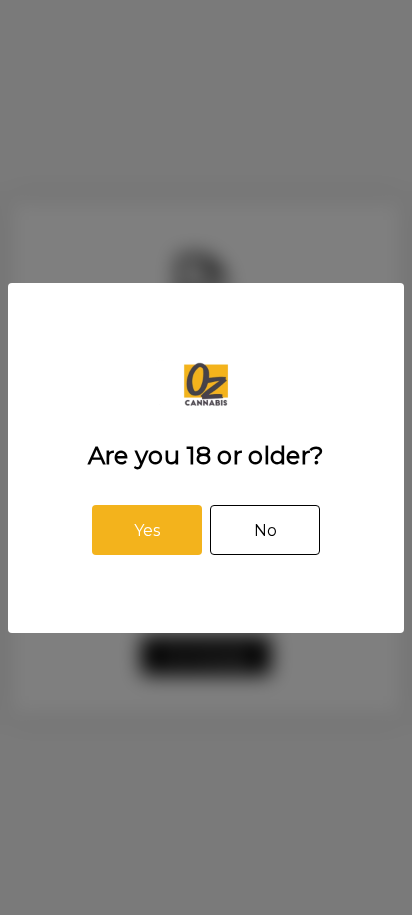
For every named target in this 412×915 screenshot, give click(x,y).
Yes (147, 530)
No (265, 530)
